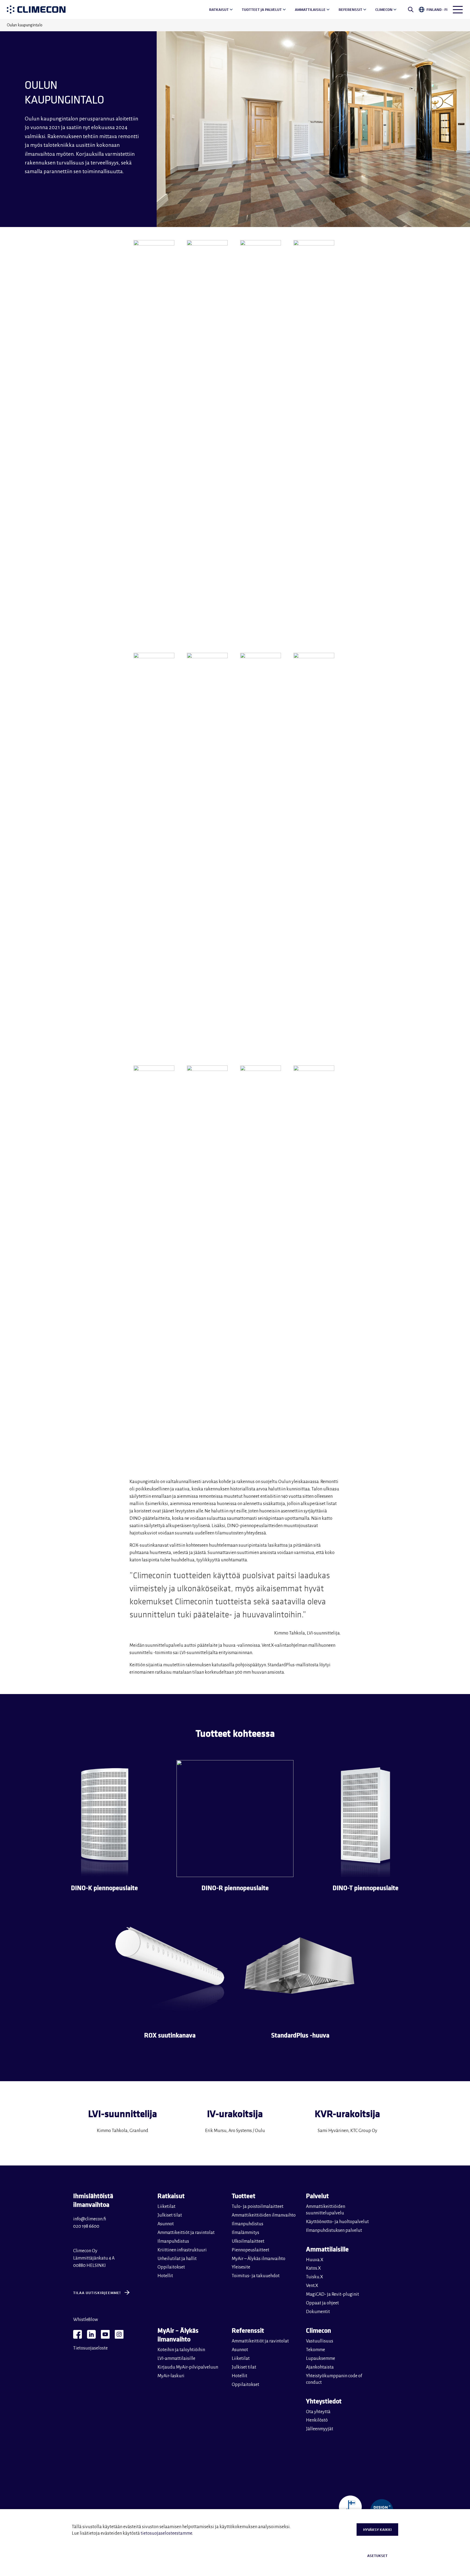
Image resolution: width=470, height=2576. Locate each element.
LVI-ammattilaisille (176, 2359)
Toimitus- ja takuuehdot (256, 2276)
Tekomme (316, 2350)
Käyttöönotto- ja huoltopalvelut (337, 2222)
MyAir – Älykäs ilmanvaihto (259, 2259)
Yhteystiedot (324, 2401)
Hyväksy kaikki (377, 2530)
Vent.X (312, 2286)
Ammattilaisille (310, 10)
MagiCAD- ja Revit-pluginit (333, 2294)
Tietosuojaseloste (90, 2348)
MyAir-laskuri (171, 2376)
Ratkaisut (219, 10)
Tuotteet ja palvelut (262, 10)
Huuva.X (315, 2260)
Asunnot (166, 2224)
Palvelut (317, 2196)
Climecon (384, 10)
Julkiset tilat (170, 2215)
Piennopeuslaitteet (251, 2250)
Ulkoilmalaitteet (248, 2241)
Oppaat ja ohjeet (322, 2303)
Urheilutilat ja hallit (177, 2259)
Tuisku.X (315, 2277)
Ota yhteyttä (318, 2412)
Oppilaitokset (171, 2267)
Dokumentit (318, 2312)
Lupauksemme (321, 2359)
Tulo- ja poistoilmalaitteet (258, 2207)
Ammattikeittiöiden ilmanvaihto (264, 2215)
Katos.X (313, 2268)
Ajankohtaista (320, 2367)
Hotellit (165, 2276)
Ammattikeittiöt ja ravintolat (186, 2233)
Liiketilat (166, 2207)
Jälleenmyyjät (320, 2429)
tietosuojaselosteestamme (166, 2533)
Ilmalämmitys (245, 2233)
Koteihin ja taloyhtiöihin (181, 2350)
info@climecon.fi (90, 2219)
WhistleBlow (86, 2320)
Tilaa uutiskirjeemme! (97, 2293)
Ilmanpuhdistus (173, 2241)
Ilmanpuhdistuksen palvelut (334, 2230)
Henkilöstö (317, 2420)
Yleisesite (241, 2267)
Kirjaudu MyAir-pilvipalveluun (188, 2367)
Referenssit (350, 10)
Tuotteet (244, 2196)
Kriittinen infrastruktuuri (182, 2250)
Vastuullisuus (320, 2341)
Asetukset (377, 2556)
